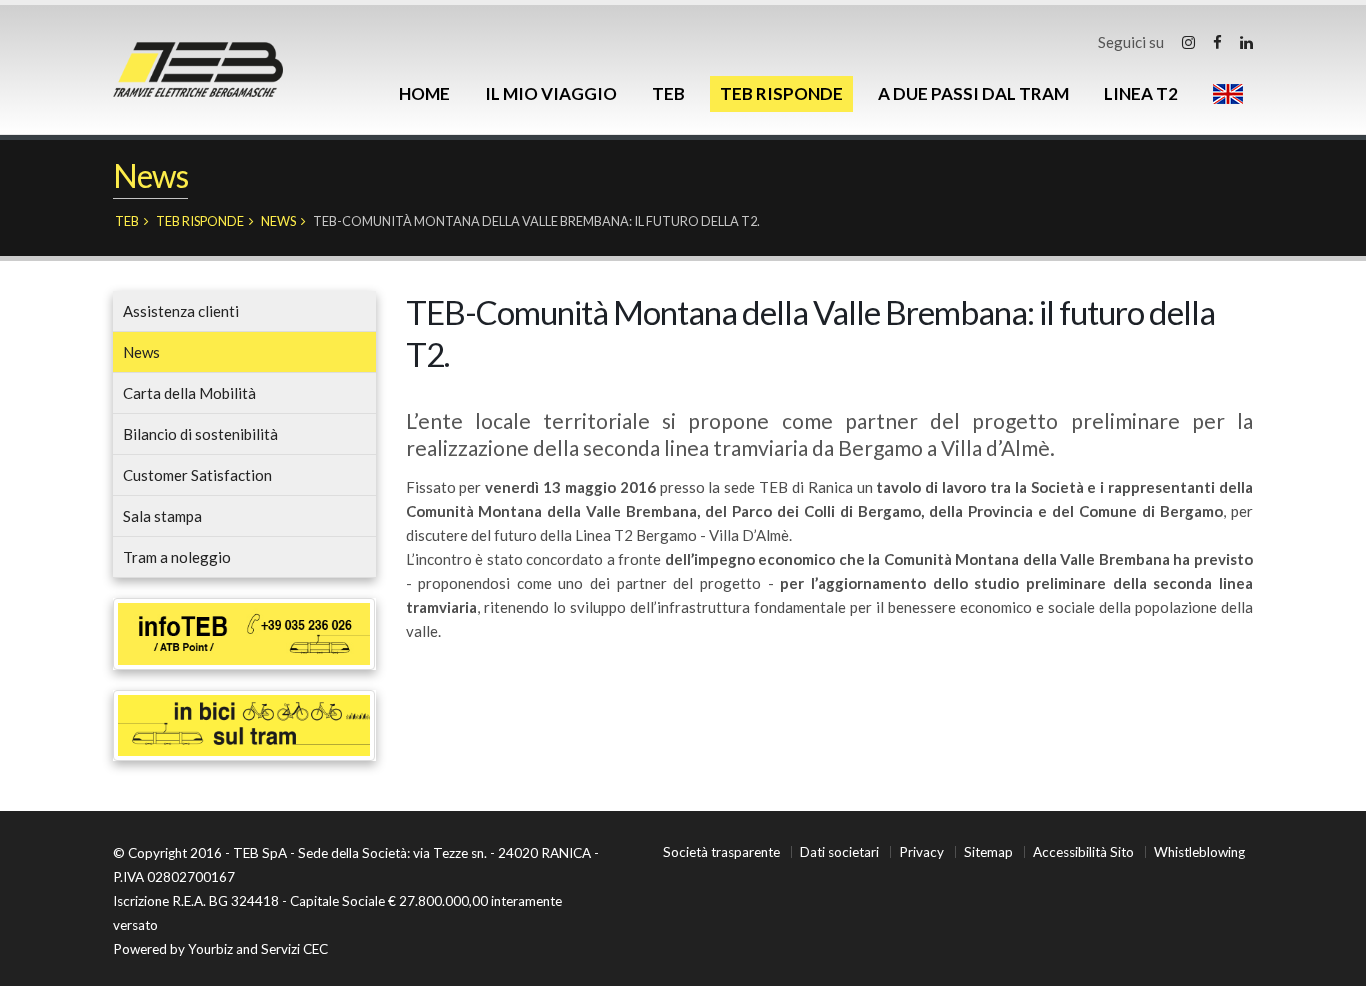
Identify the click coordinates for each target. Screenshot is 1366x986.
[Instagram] (1188, 42)
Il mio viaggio (551, 93)
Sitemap (988, 852)
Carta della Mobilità (189, 393)
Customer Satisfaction (197, 475)
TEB (668, 93)
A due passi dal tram (973, 93)
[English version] (1228, 94)
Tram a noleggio (177, 557)
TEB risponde (781, 93)
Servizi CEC (294, 949)
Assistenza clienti (181, 311)
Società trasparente (721, 852)
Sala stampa (162, 516)
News (278, 221)
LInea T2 (1141, 93)
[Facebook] (1217, 42)
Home (424, 93)
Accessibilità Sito (1083, 852)
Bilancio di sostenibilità (200, 434)
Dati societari (839, 852)
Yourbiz (210, 949)
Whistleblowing (1199, 852)
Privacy (921, 852)
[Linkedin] (1246, 42)
